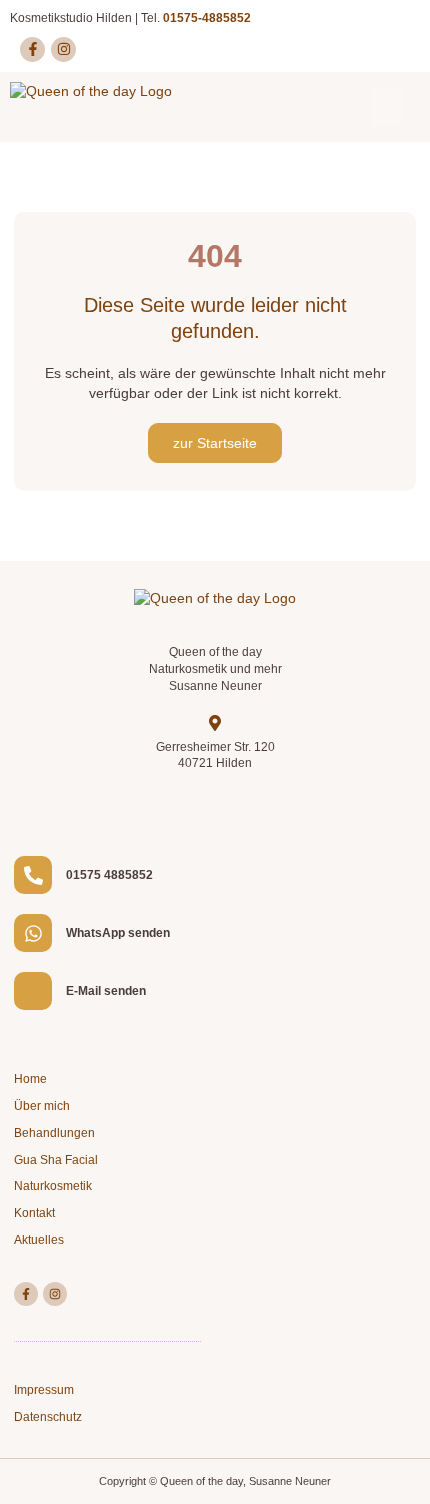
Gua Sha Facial (56, 1160)
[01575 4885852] (33, 875)
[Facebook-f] (32, 49)
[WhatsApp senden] (33, 933)
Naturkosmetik (53, 1186)
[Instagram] (63, 49)
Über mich (42, 1106)
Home (30, 1079)
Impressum (44, 1390)
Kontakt (34, 1213)
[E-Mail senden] (33, 991)
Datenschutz (48, 1417)
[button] (387, 107)
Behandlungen (54, 1133)
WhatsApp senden (118, 933)
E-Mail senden (106, 991)
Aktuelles (39, 1240)
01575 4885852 (109, 875)
